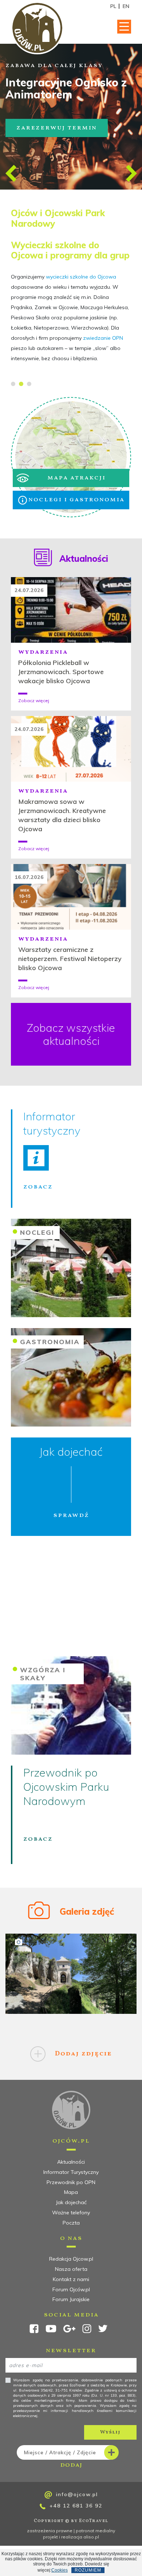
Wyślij (110, 2432)
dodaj (60, 2459)
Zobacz (38, 1187)
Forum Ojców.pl (71, 2289)
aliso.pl (91, 2537)
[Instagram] (87, 2331)
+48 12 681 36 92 (75, 2506)
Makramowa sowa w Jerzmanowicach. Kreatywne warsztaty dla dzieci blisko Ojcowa (62, 815)
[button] (11, 173)
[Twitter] (103, 2330)
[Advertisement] (71, 1600)
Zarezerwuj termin (57, 128)
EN (126, 6)
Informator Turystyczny (71, 2172)
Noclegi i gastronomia (76, 500)
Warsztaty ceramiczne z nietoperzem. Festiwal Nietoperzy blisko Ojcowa (70, 959)
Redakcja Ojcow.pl (71, 2259)
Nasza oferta (71, 2269)
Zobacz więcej (34, 701)
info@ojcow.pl (76, 2494)
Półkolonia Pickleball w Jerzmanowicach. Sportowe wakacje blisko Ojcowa (61, 672)
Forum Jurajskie (71, 2299)
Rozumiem (88, 2570)
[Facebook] (34, 2331)
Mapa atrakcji (76, 478)
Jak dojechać (71, 2202)
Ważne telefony (71, 2213)
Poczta (71, 2223)
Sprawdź (71, 1515)
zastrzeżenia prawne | (51, 2531)
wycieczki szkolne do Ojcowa (81, 277)
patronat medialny (95, 2531)
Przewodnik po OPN (71, 2182)
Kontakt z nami (71, 2279)
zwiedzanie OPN (103, 338)
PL (113, 6)
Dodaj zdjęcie (82, 2054)
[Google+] (69, 2331)
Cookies (60, 2570)
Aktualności (71, 2162)
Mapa (71, 2192)
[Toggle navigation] (124, 27)
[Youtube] (51, 2331)
